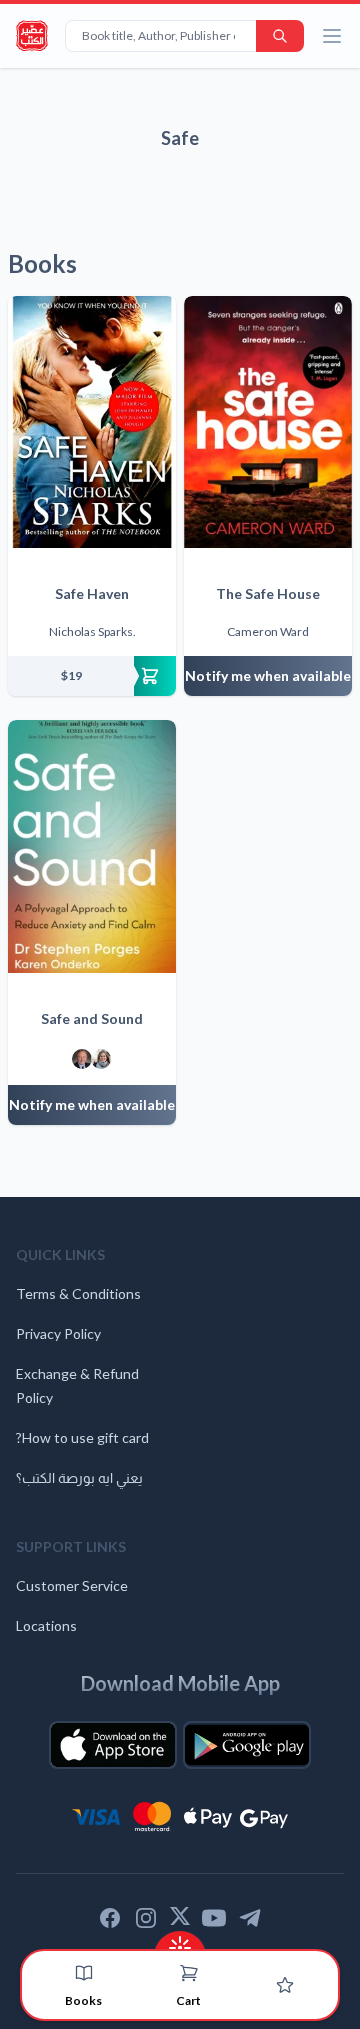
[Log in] (285, 1985)
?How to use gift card (82, 1437)
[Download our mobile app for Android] (247, 1745)
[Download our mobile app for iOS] (113, 1745)
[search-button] (280, 36)
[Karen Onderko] (101, 1059)
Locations (46, 1625)
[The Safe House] (268, 422)
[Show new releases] (180, 1941)
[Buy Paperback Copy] (92, 676)
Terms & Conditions (78, 1293)
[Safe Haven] (92, 422)
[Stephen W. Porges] (82, 1059)
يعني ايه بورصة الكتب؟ (79, 1477)
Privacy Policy (58, 1333)
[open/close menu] (332, 36)
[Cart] (189, 1973)
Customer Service (72, 1585)
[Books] (84, 1973)
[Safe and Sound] (92, 846)
